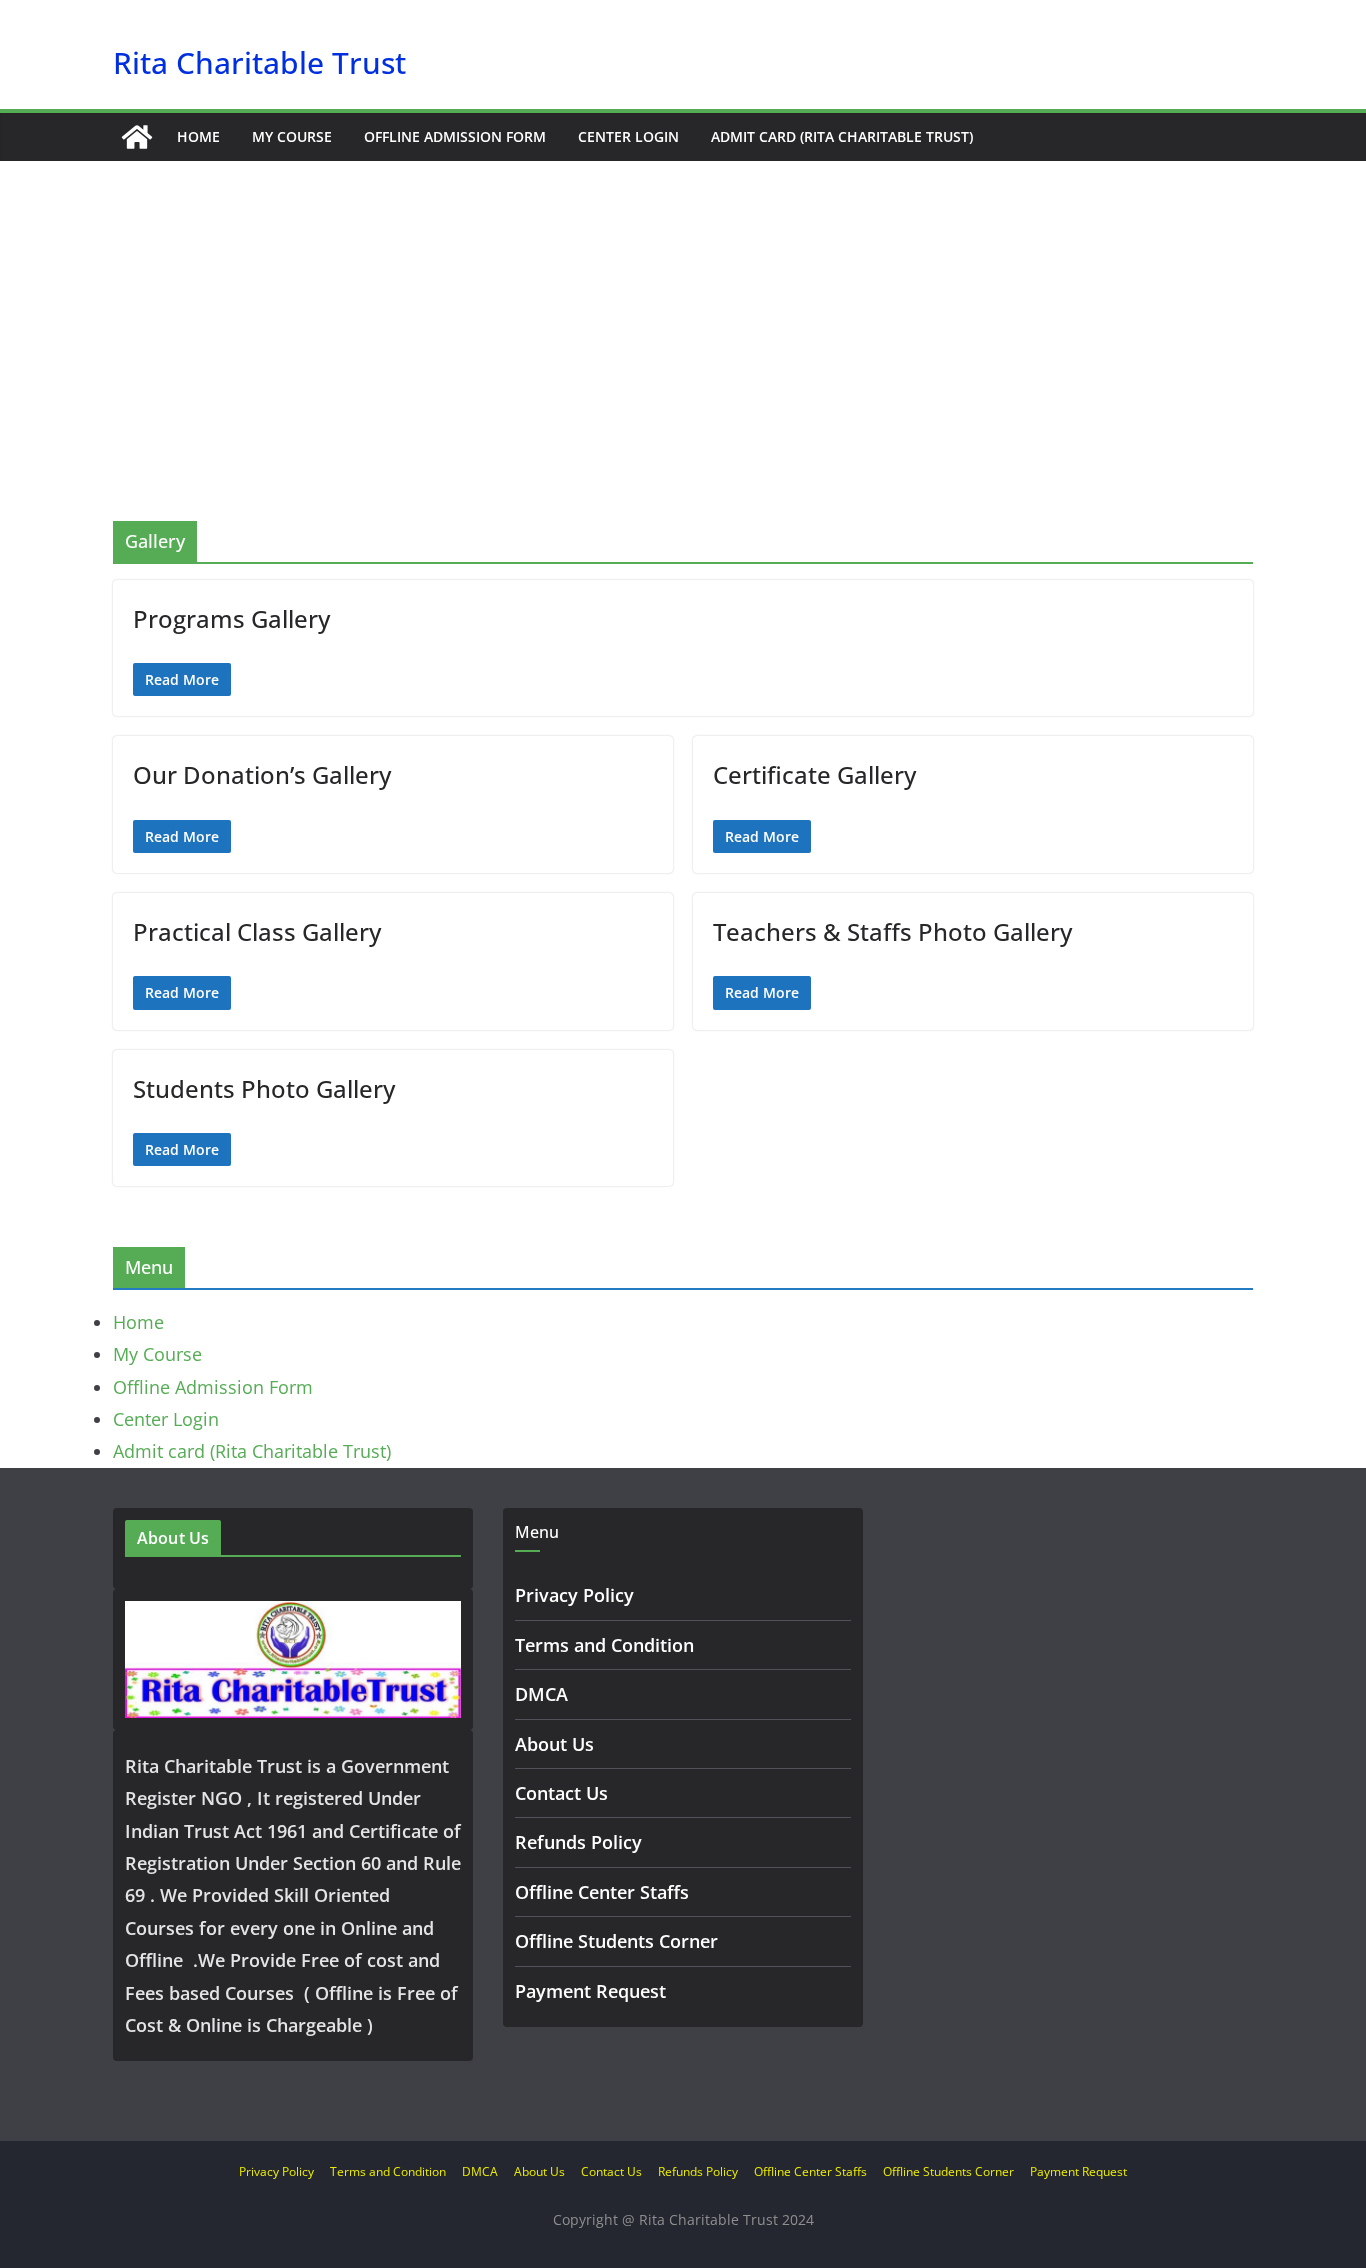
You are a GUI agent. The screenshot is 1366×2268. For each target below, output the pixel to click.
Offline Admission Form (455, 136)
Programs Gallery (231, 618)
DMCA (541, 1694)
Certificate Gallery (814, 774)
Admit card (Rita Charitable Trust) (842, 136)
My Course (292, 136)
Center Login (628, 136)
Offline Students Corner (616, 1941)
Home (198, 136)
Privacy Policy (574, 1595)
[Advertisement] (683, 371)
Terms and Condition (604, 1645)
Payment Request (590, 1991)
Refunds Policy (578, 1842)
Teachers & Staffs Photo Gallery (892, 931)
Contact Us (561, 1793)
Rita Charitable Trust (259, 62)
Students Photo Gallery (264, 1088)
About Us (554, 1744)
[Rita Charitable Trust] (137, 137)
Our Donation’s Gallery (262, 774)
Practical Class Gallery (257, 931)
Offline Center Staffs (602, 1892)
